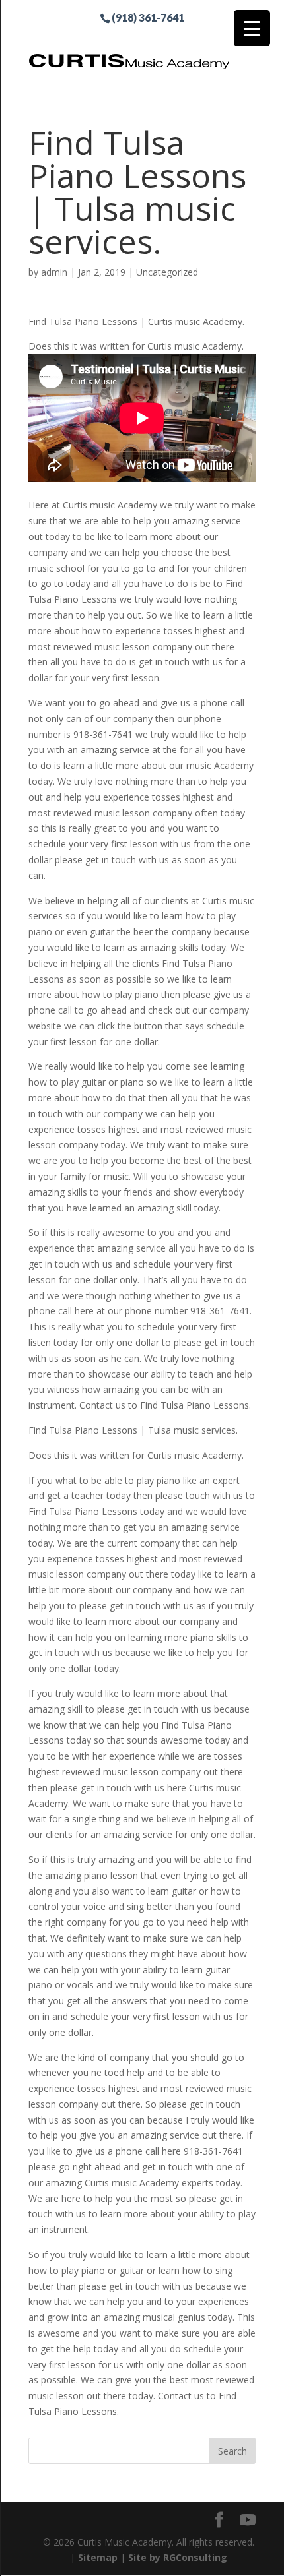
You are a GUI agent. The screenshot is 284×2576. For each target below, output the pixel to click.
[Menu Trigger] (252, 28)
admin (54, 272)
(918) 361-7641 (148, 17)
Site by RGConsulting (178, 2557)
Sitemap (98, 2557)
